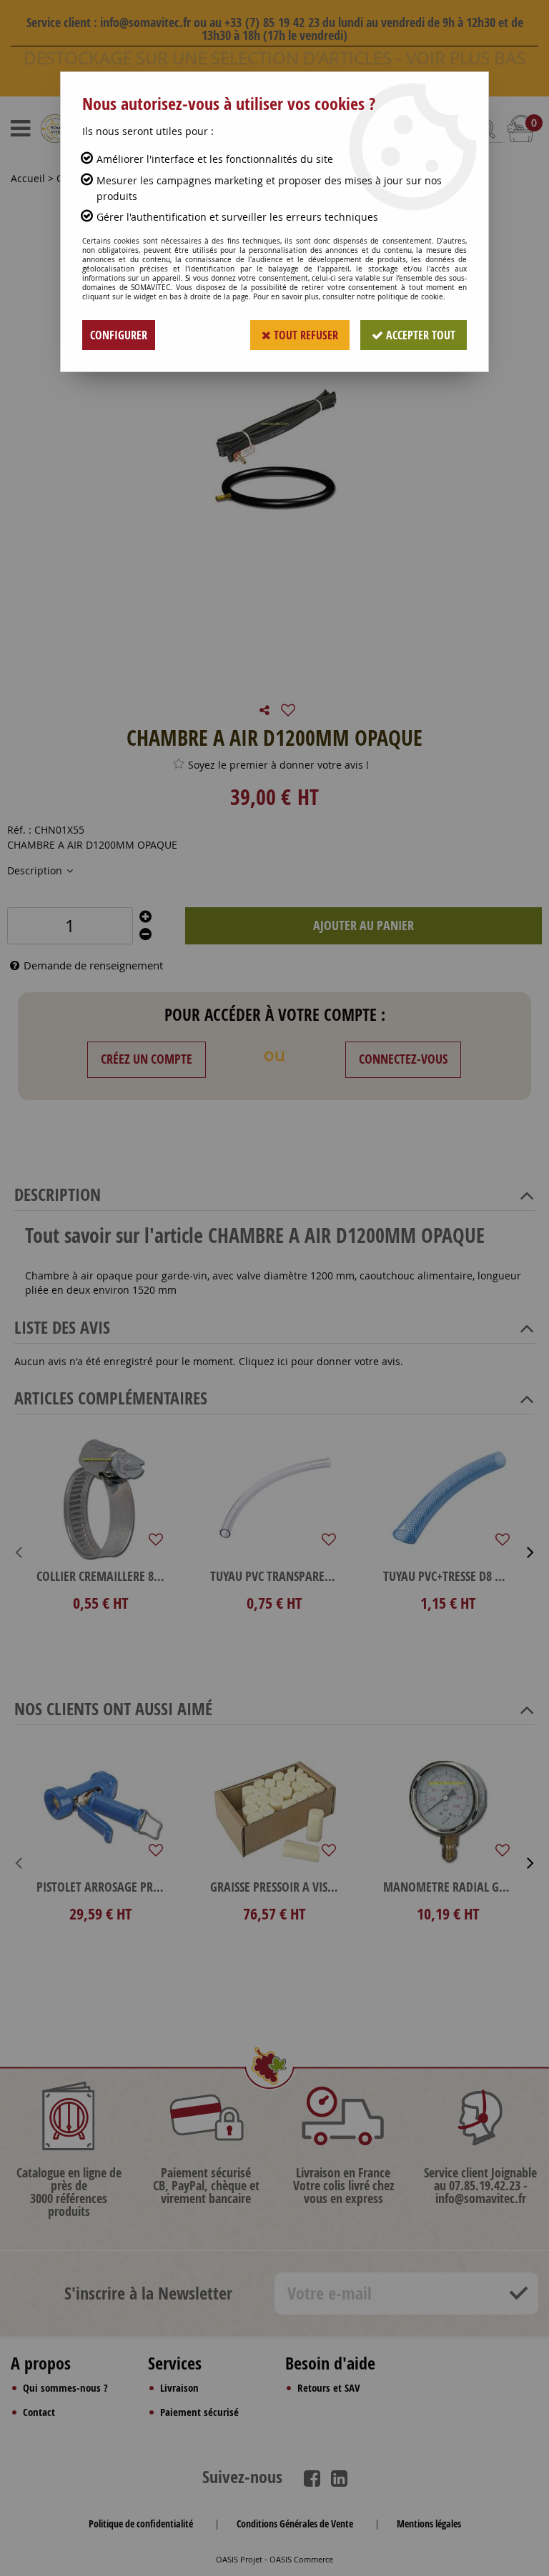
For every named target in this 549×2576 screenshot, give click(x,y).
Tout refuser (305, 335)
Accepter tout (419, 335)
